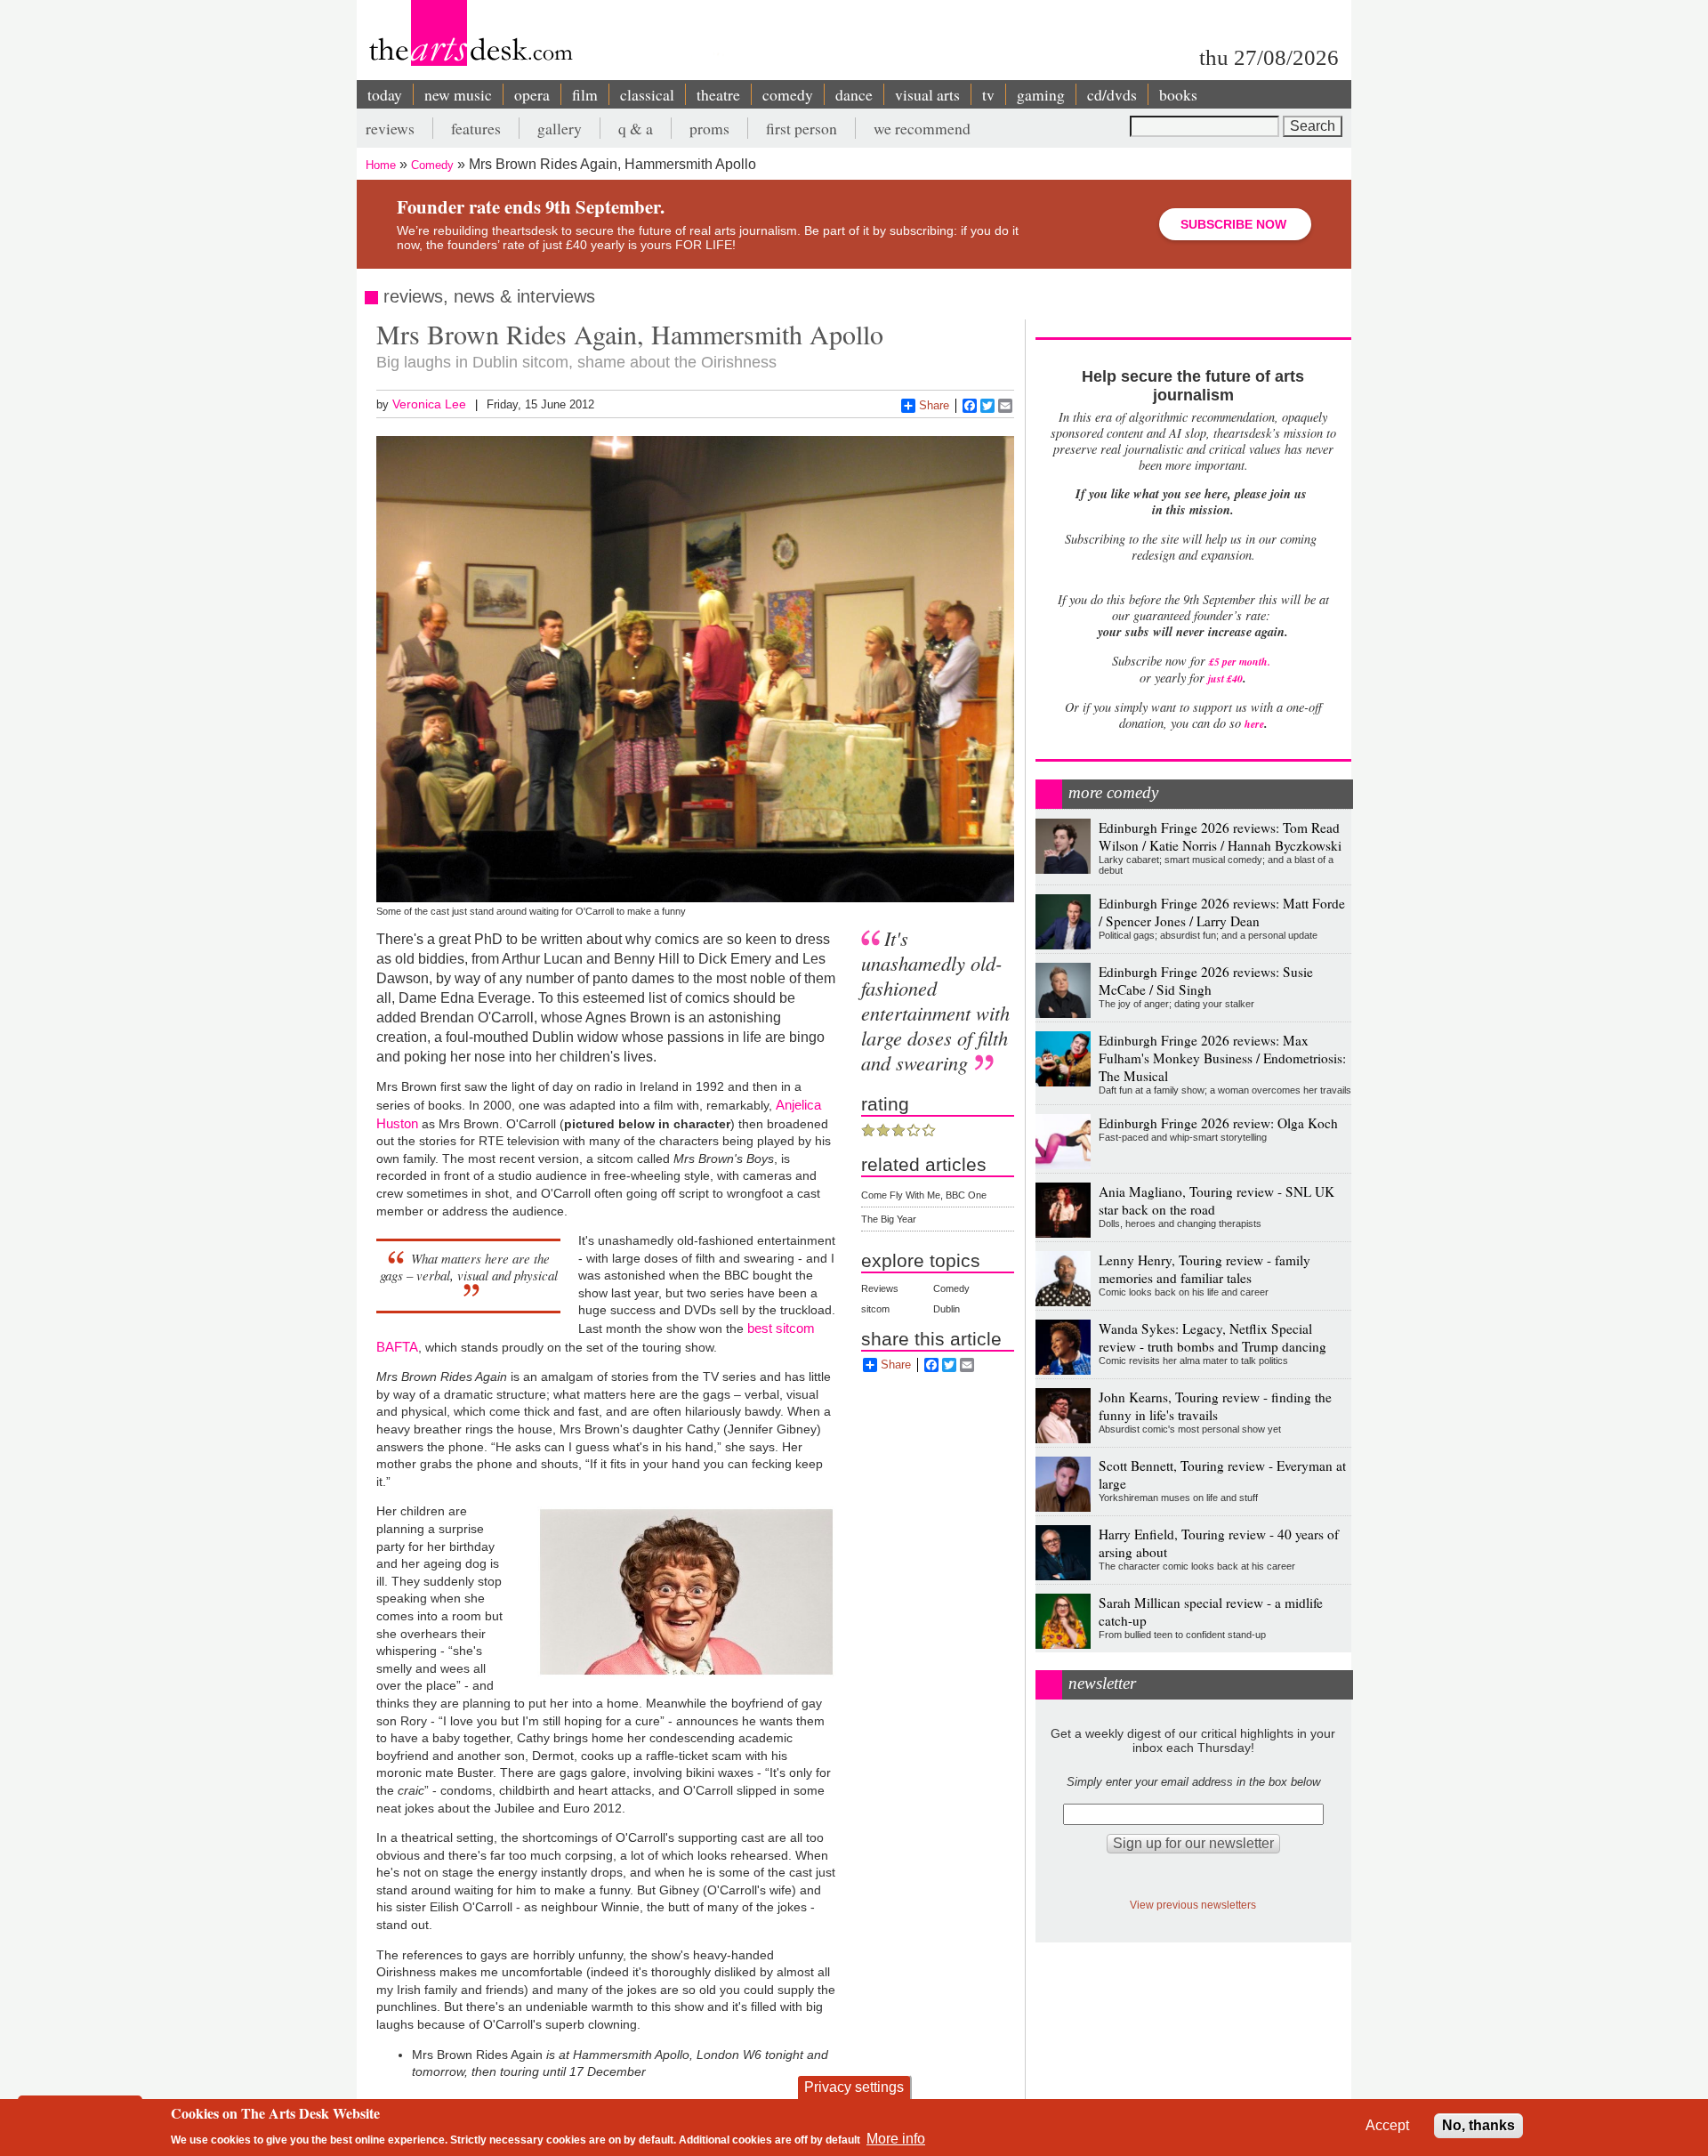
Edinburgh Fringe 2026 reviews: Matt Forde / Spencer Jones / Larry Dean (1222, 912)
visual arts (927, 94)
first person (802, 128)
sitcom (875, 1309)
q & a (636, 128)
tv (988, 94)
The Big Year (889, 1219)
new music (458, 94)
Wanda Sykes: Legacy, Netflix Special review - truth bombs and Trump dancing (1213, 1337)
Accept (1387, 2125)
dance (854, 94)
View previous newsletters (1193, 1905)
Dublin (947, 1309)
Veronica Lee (429, 404)
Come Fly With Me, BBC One (924, 1195)
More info (896, 2139)
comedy (788, 94)
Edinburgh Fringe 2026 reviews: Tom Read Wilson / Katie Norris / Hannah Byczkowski (1220, 836)
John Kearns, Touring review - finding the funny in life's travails (1215, 1406)
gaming (1041, 94)
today (385, 94)
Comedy (432, 165)
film (585, 94)
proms (709, 128)
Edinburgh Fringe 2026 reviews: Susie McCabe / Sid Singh (1206, 981)
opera (532, 94)
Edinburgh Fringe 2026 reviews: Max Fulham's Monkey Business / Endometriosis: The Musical (1222, 1058)
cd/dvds (1112, 94)
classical (647, 94)
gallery (560, 128)
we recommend (922, 128)
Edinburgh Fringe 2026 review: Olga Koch (1218, 1123)
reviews (390, 128)
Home (381, 165)
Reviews (880, 1288)
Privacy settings (854, 2087)
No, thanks (1478, 2125)
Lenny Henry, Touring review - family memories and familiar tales (1204, 1269)
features (476, 128)
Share (934, 405)
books (1178, 94)
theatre (718, 94)
